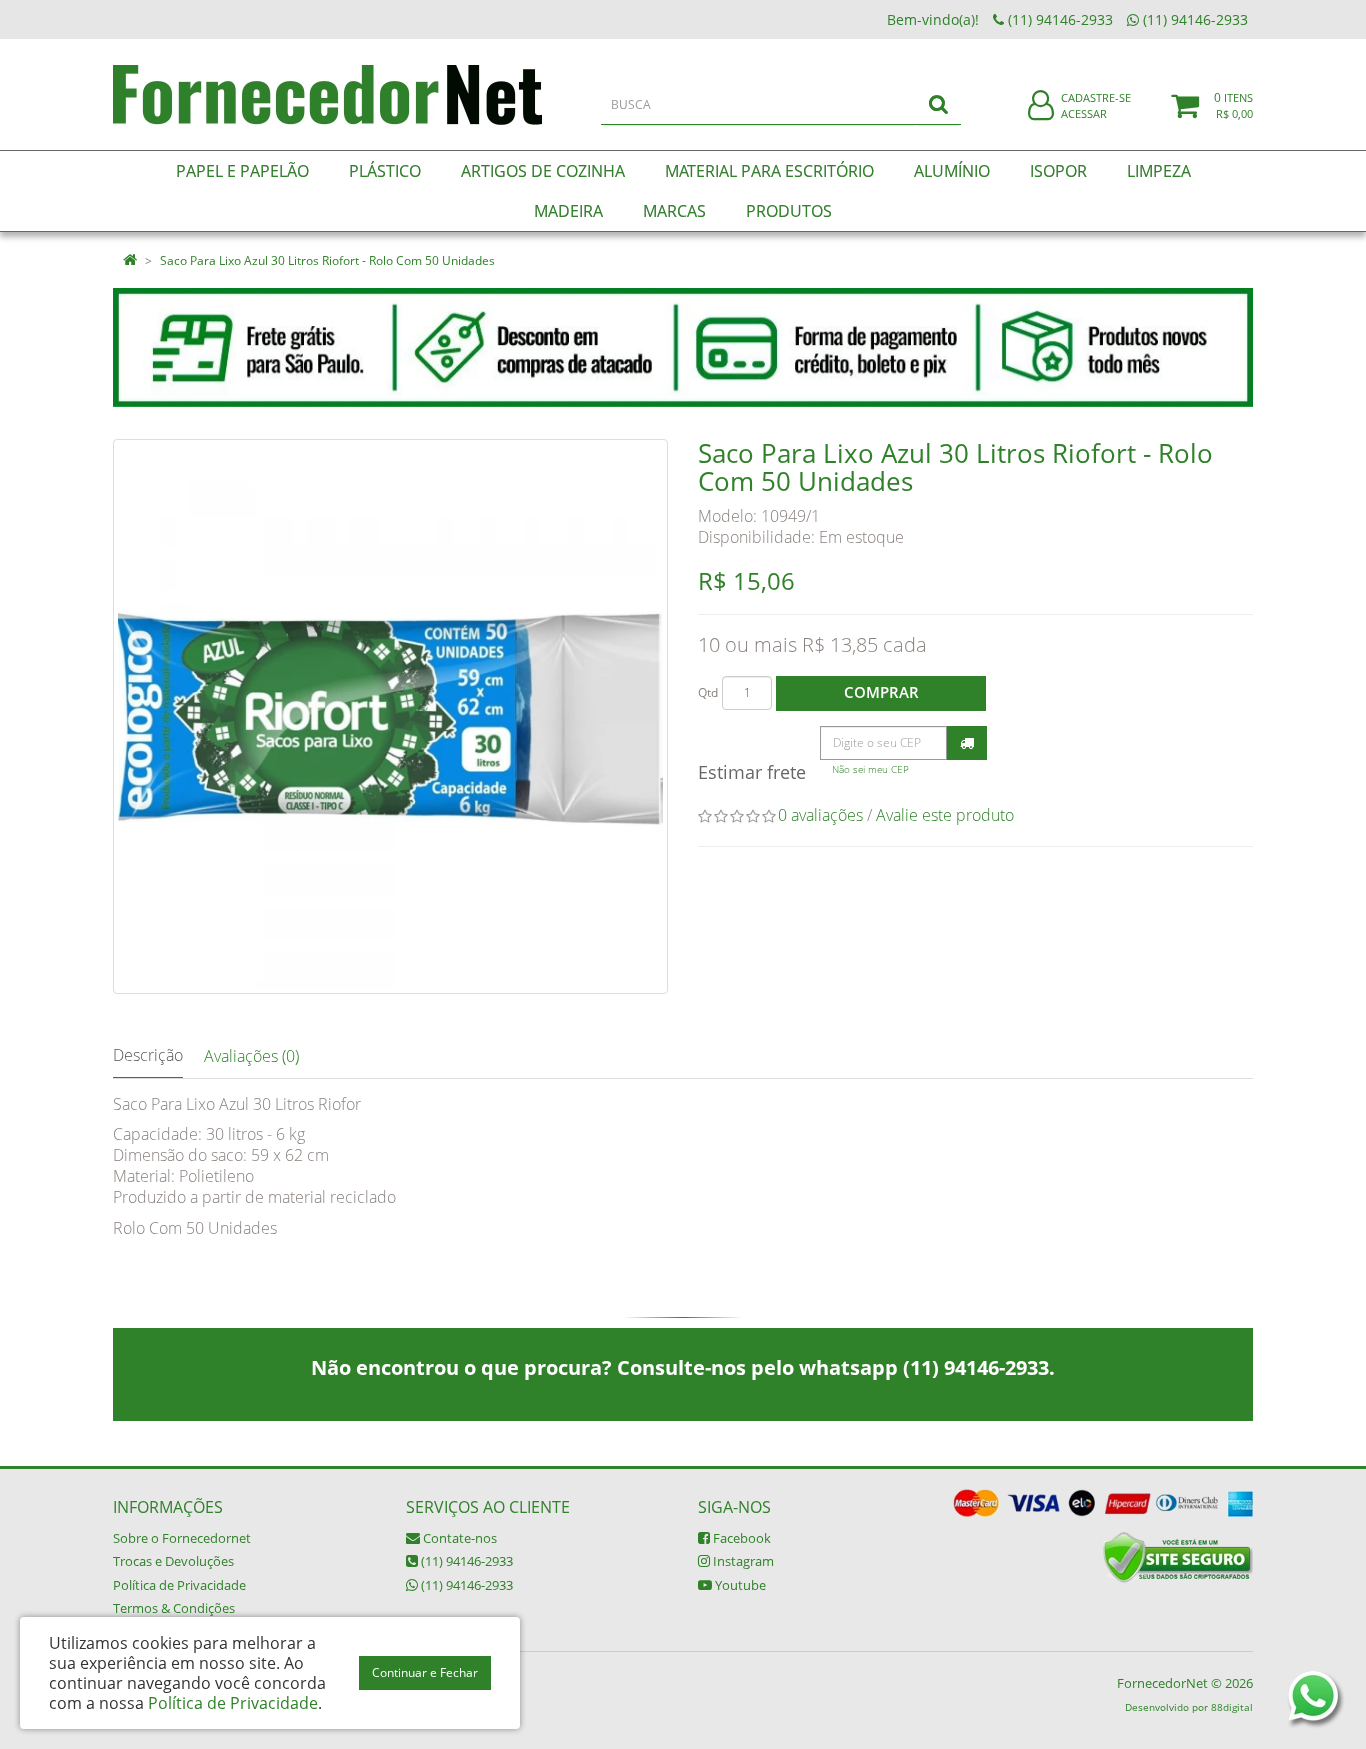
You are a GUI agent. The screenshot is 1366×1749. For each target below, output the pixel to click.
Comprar (881, 692)
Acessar (1084, 113)
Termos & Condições (174, 1608)
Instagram (742, 1561)
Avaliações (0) (251, 1056)
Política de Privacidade (179, 1585)
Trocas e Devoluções (173, 1561)
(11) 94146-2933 (465, 1561)
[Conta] (1041, 106)
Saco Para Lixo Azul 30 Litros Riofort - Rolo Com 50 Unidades (327, 260)
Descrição (148, 1055)
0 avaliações (820, 815)
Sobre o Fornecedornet (182, 1538)
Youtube (739, 1585)
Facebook (740, 1538)
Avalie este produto (945, 815)
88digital (1232, 1707)
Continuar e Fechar (425, 1672)
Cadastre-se (1096, 97)
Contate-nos (458, 1538)
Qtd (708, 692)
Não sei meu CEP (870, 769)
